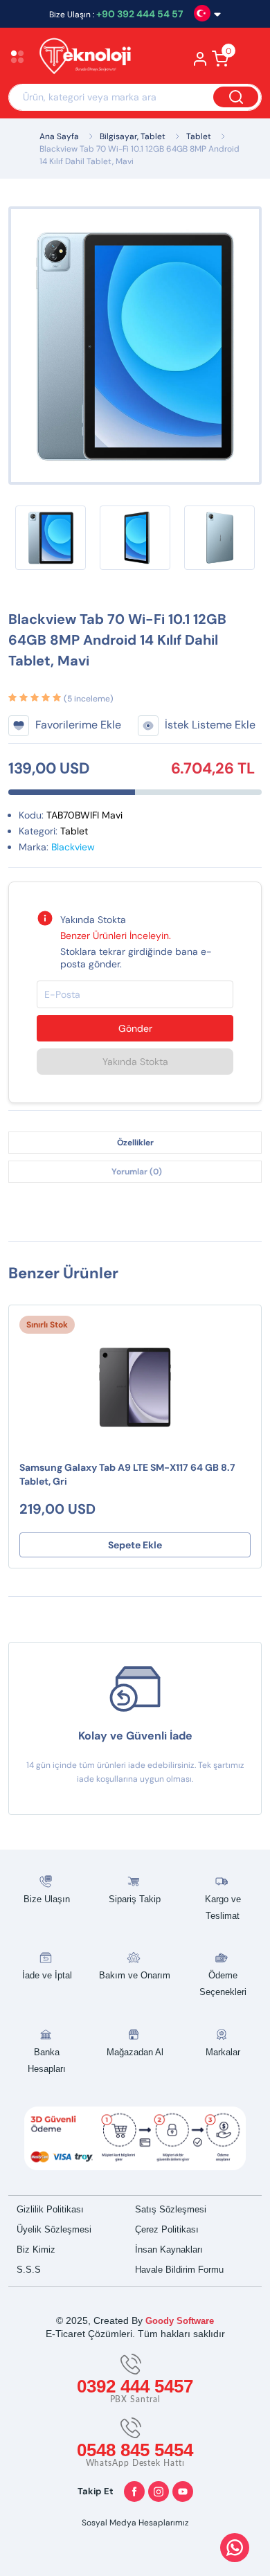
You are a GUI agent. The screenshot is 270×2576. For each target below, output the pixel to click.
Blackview (73, 847)
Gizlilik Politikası (50, 2209)
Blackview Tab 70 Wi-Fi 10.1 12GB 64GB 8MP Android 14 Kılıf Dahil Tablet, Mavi (139, 155)
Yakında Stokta (135, 1062)
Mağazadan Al (135, 2052)
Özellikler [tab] (135, 1143)
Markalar (223, 2052)
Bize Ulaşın (47, 1899)
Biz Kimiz (36, 2249)
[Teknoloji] (88, 58)
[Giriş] (200, 63)
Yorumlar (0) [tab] (137, 1172)
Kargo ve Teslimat (223, 1907)
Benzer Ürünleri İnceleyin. (116, 936)
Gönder (135, 1028)
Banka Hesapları (47, 2060)
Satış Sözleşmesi (171, 2209)
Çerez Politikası (167, 2229)
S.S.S (29, 2270)
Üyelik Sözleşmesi (54, 2229)
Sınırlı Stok (47, 1325)
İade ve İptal (47, 1975)
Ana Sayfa (59, 136)
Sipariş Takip (135, 1899)
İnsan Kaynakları (169, 2249)
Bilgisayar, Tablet (133, 136)
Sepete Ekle (135, 1545)
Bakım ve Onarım (135, 1975)
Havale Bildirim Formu (179, 2270)
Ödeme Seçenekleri (223, 1984)
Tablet (199, 136)
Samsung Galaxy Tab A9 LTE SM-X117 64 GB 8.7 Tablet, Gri (127, 1474)
